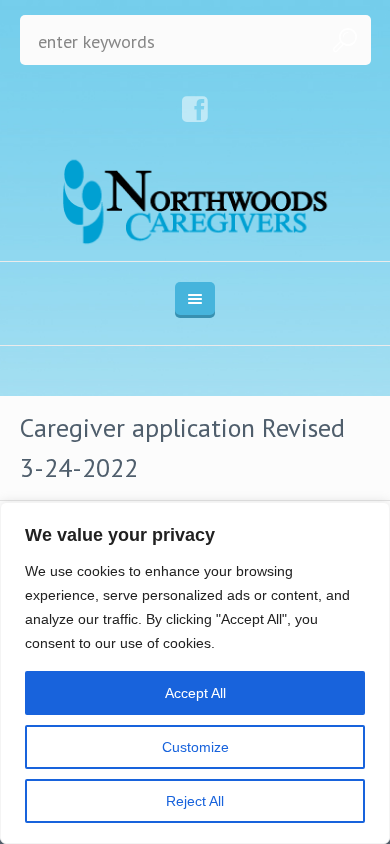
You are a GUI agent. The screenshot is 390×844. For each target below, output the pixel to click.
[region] (195, 673)
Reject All (195, 801)
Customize (195, 747)
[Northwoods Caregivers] (195, 201)
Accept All (195, 693)
